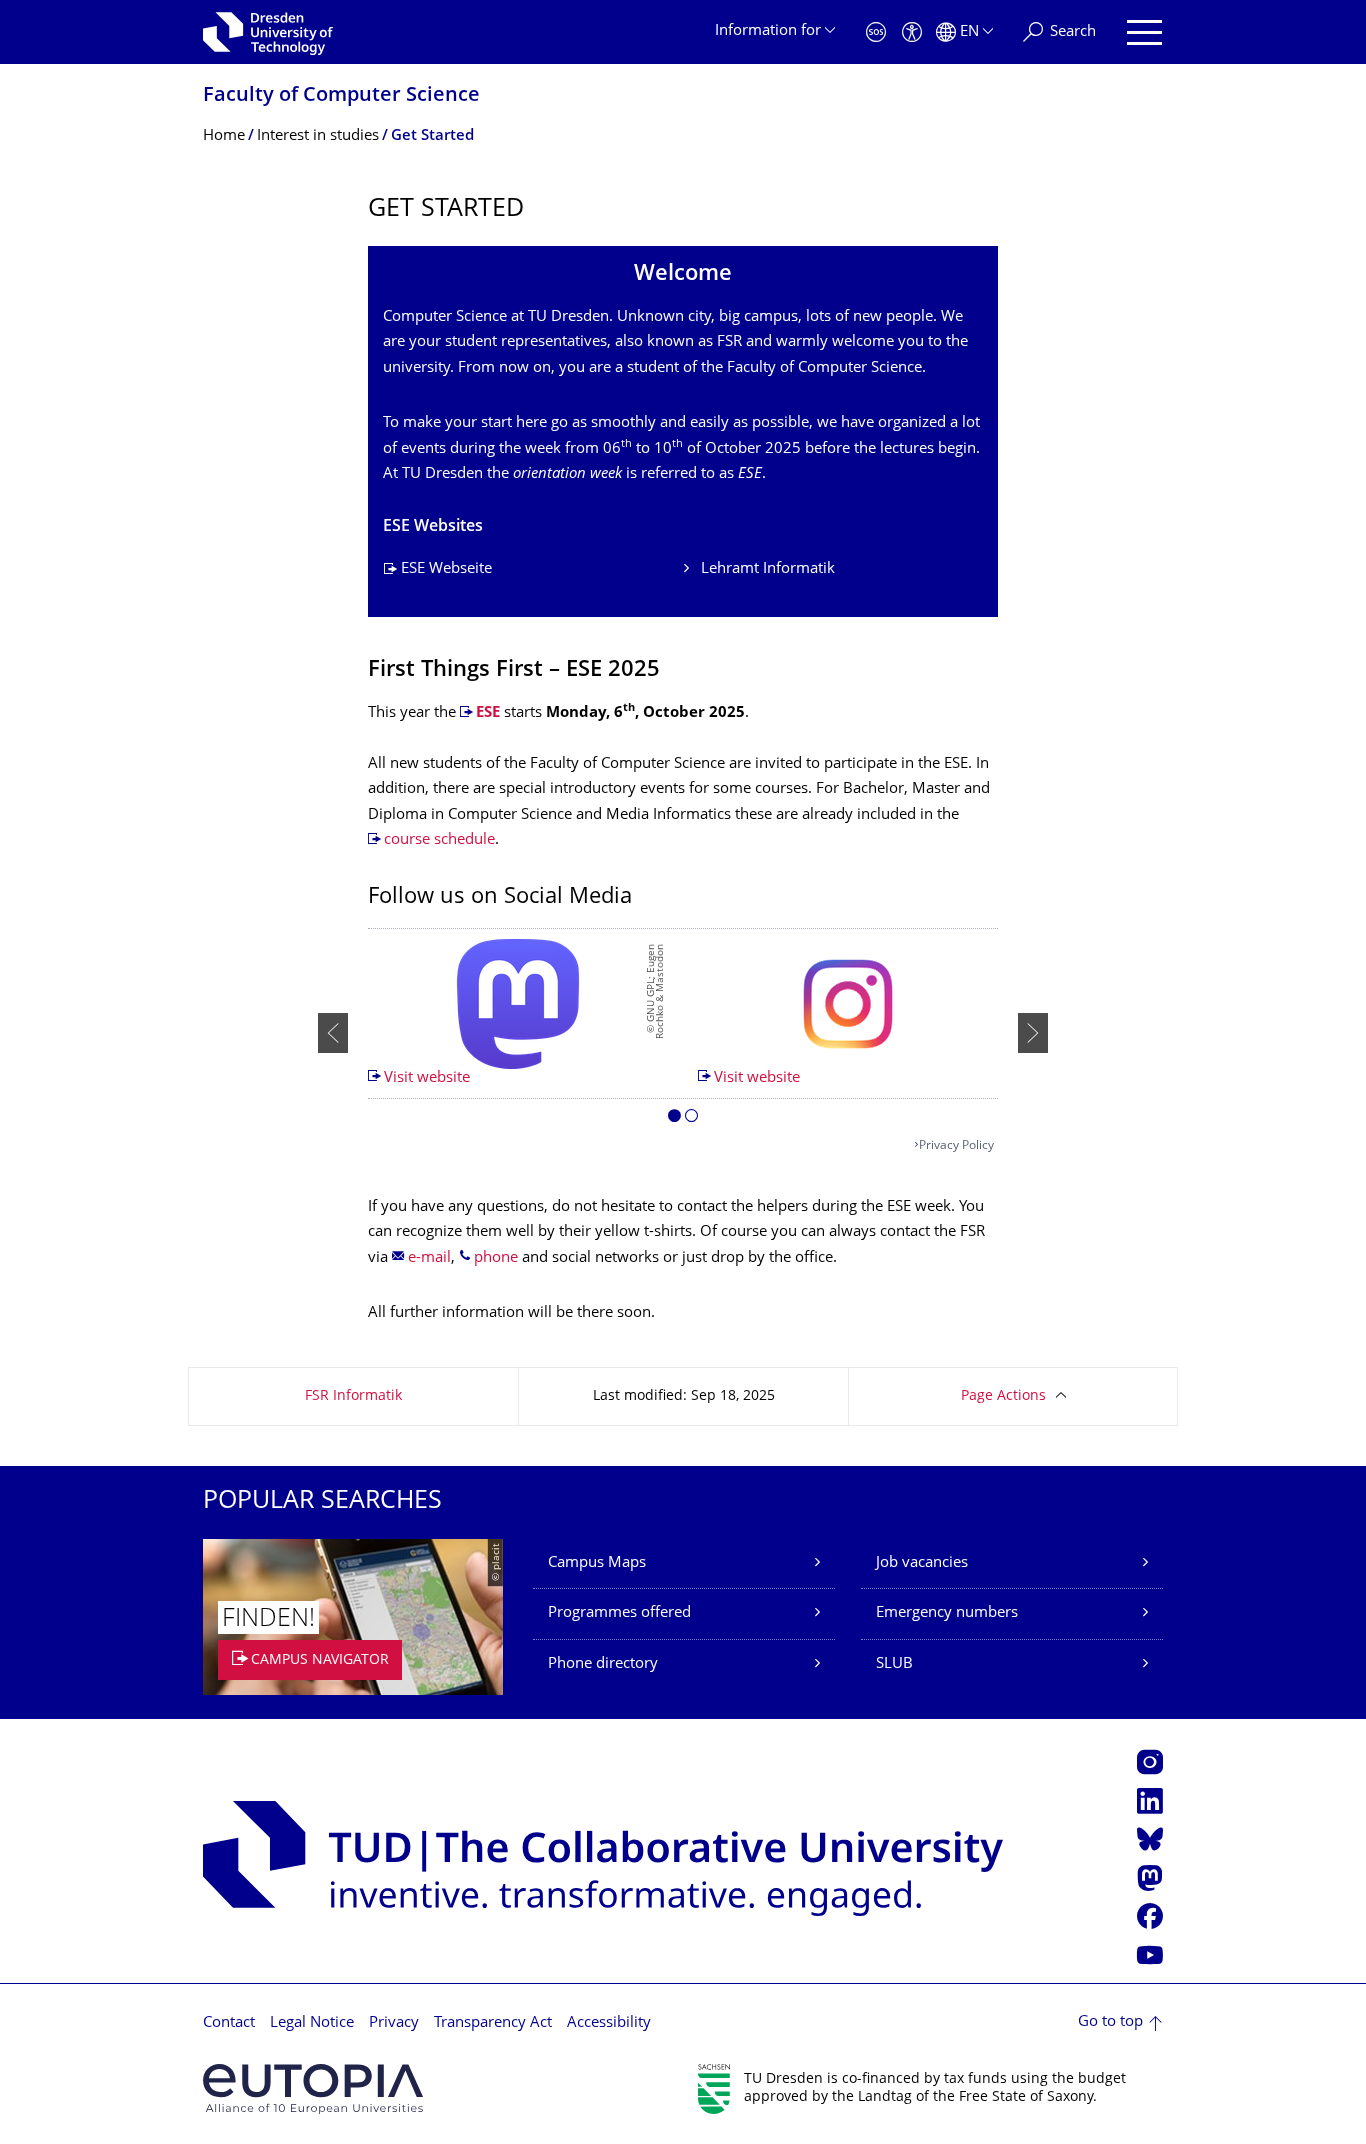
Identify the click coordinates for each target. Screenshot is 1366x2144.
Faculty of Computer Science (341, 96)
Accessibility (609, 2023)
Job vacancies (922, 1563)
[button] (674, 1119)
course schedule (439, 840)
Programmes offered (619, 1613)
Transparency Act (493, 2023)
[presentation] (333, 1033)
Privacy (394, 2023)
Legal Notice (312, 2023)
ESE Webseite (446, 569)
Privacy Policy (956, 1146)
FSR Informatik (353, 1396)
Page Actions (1003, 1396)
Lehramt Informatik (768, 569)
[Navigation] (1144, 32)
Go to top (1110, 2022)
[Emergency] (876, 32)
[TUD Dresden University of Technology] (268, 32)
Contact (229, 2023)
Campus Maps (597, 1563)
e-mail (429, 1258)
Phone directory (603, 1664)
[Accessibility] (912, 32)
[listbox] (683, 1033)
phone (496, 1258)
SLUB (894, 1664)
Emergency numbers (947, 1613)
